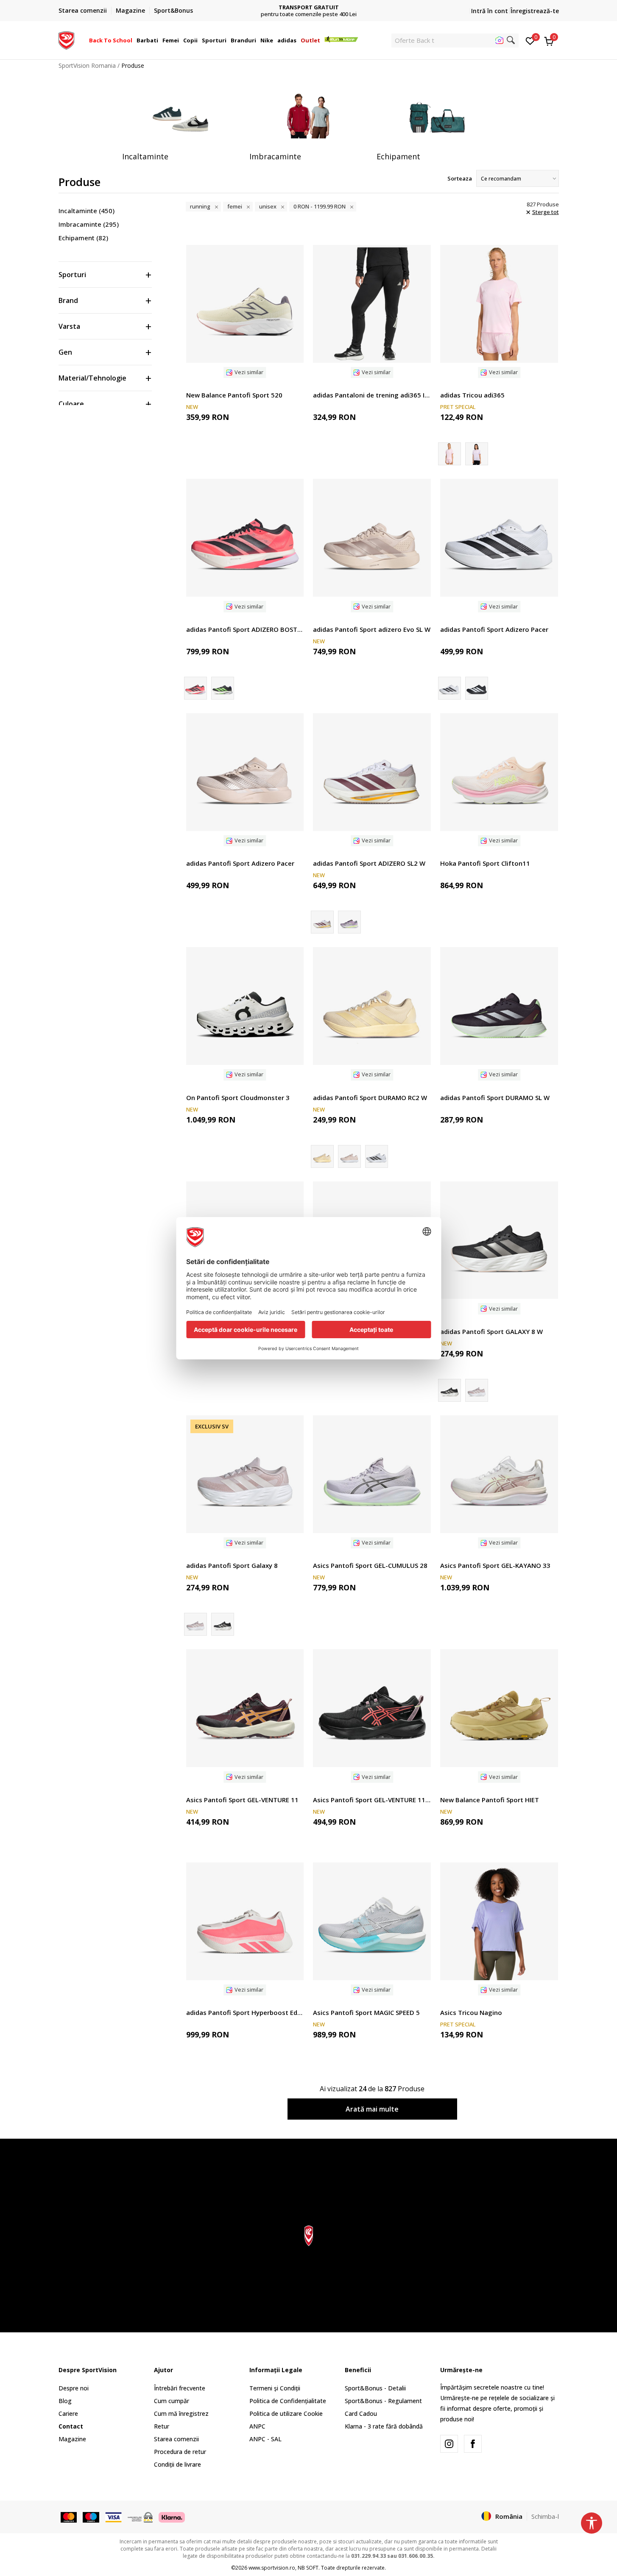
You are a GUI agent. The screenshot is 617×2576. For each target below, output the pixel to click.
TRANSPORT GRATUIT (309, 7)
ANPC (257, 2426)
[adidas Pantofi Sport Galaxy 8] (477, 1390)
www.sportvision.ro (272, 2568)
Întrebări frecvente (180, 2388)
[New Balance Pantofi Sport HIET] (499, 1708)
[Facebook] (473, 2444)
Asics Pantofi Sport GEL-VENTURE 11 (242, 1800)
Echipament (83, 238)
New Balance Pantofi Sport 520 (234, 395)
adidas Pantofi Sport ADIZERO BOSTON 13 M (245, 629)
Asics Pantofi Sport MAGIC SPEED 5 (366, 2012)
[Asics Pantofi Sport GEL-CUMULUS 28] (372, 1474)
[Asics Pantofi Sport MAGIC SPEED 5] (372, 1921)
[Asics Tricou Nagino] (499, 1921)
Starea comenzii (176, 2439)
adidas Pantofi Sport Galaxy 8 (232, 1565)
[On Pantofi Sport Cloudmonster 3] (245, 1006)
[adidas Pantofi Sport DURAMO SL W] (499, 1006)
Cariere (68, 2413)
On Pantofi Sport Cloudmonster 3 (238, 1098)
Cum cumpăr (172, 2401)
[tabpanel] (181, 125)
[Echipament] (436, 117)
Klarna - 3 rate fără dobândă (384, 2426)
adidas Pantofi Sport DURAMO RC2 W (370, 1098)
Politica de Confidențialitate (288, 2401)
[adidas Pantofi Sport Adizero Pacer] (499, 538)
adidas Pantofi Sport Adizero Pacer (494, 629)
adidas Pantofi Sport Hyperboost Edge (245, 2012)
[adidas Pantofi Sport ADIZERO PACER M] (477, 688)
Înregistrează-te (535, 11)
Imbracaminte (89, 224)
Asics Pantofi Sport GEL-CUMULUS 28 (370, 1565)
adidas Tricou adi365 (472, 395)
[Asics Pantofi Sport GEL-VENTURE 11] (245, 1708)
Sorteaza (460, 178)
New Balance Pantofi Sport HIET (490, 1800)
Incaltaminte (87, 211)
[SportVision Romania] (66, 39)
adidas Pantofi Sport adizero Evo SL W (372, 629)
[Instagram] (449, 2444)
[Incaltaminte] (181, 117)
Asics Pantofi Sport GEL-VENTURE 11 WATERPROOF (372, 1800)
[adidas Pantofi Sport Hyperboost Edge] (245, 1921)
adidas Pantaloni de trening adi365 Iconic (372, 395)
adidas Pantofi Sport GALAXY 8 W (491, 1331)
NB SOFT (308, 2568)
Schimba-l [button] (545, 2516)
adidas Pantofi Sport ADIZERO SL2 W (369, 863)
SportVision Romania (87, 65)
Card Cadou (361, 2413)
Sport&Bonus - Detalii (375, 2388)
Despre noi (74, 2388)
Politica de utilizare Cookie (286, 2413)
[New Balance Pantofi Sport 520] (245, 304)
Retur (162, 2426)
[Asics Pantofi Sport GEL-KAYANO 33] (499, 1474)
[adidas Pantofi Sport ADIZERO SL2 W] (372, 772)
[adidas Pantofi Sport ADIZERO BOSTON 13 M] (245, 538)
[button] (134, 40)
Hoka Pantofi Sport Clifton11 (485, 863)
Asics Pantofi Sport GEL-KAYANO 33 (495, 1565)
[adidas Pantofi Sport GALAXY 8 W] (499, 1240)
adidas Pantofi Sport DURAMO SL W (495, 1098)
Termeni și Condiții (275, 2388)
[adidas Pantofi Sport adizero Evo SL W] (372, 538)
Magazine (72, 2439)
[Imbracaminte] (309, 117)
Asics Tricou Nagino (471, 2012)
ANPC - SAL (265, 2439)
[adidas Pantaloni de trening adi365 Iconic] (372, 304)
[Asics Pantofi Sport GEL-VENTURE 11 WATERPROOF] (372, 1708)
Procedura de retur (180, 2452)
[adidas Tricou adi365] (499, 304)
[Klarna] (172, 2517)
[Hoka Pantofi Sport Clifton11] (499, 772)
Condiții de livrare (177, 2464)
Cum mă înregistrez (181, 2413)
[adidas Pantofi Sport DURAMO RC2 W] (372, 1006)
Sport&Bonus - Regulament (383, 2401)
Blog (65, 2401)
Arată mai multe (372, 2109)
